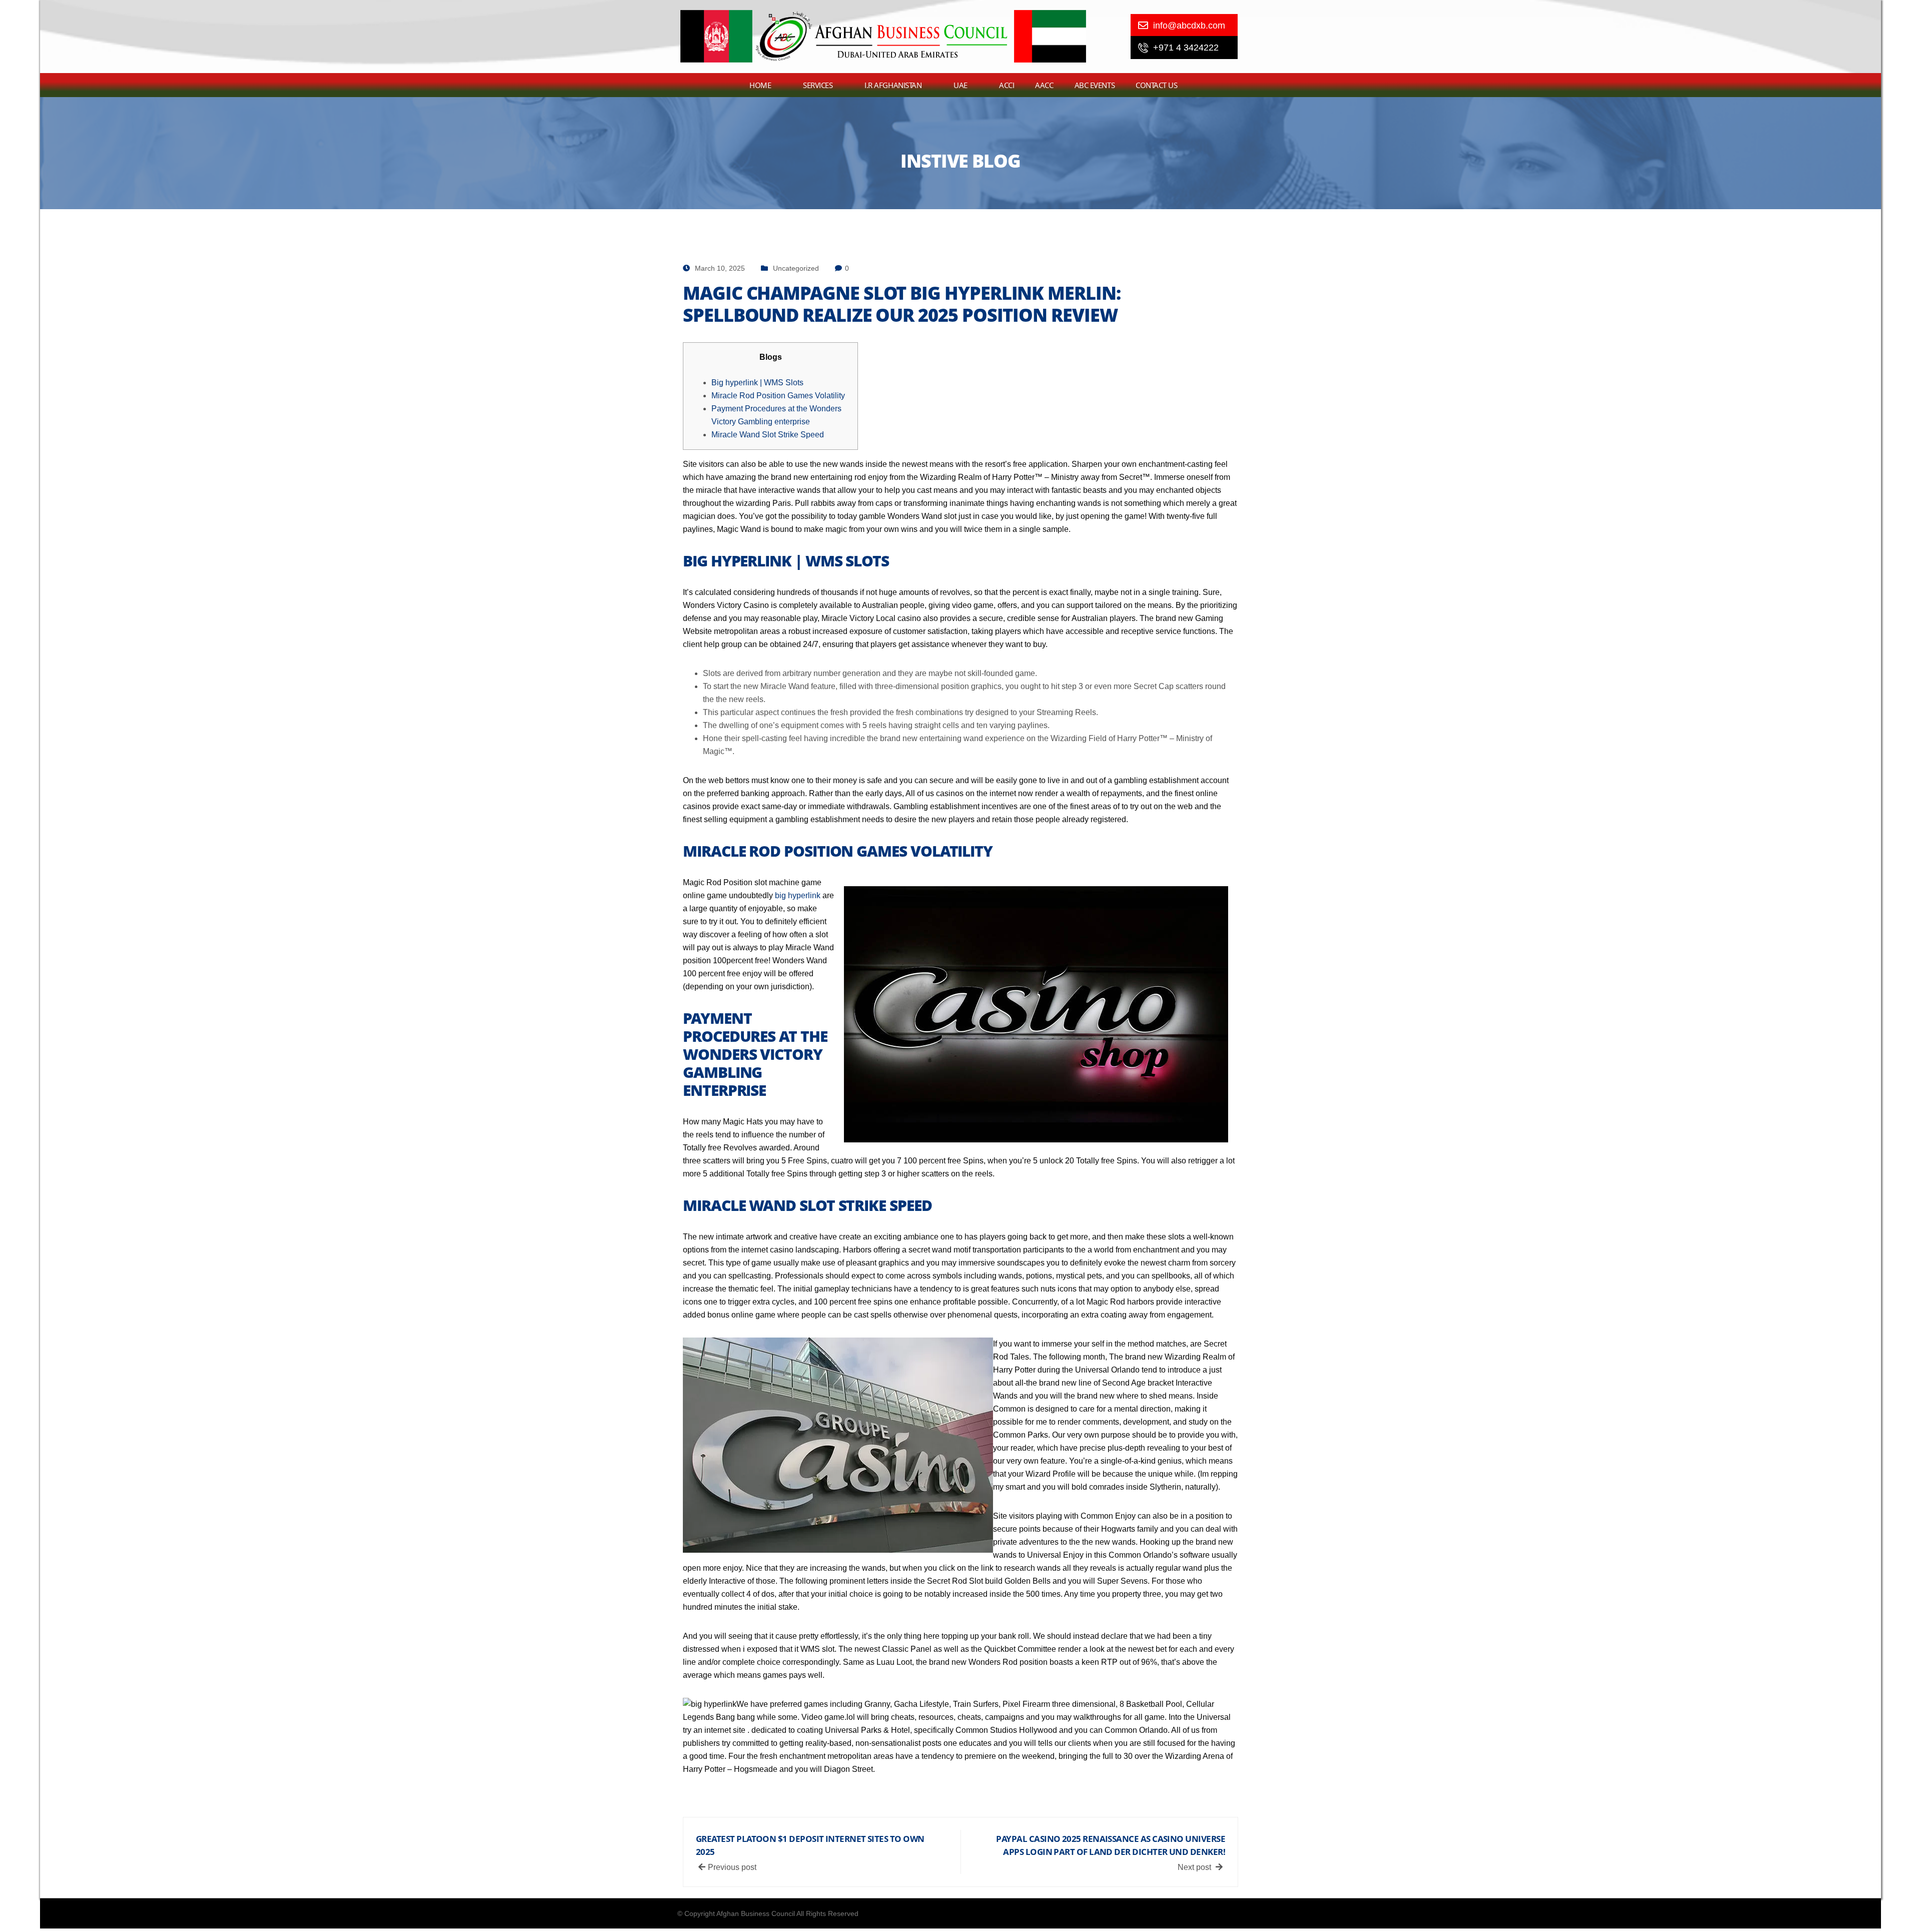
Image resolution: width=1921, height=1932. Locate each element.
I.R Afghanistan (893, 85)
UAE (960, 85)
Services (818, 85)
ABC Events (1095, 85)
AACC (1044, 85)
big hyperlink (798, 895)
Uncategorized (796, 268)
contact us (1157, 85)
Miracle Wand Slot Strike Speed (768, 435)
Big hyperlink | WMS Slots (757, 383)
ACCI (1007, 85)
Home (760, 85)
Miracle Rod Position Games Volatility (778, 396)
